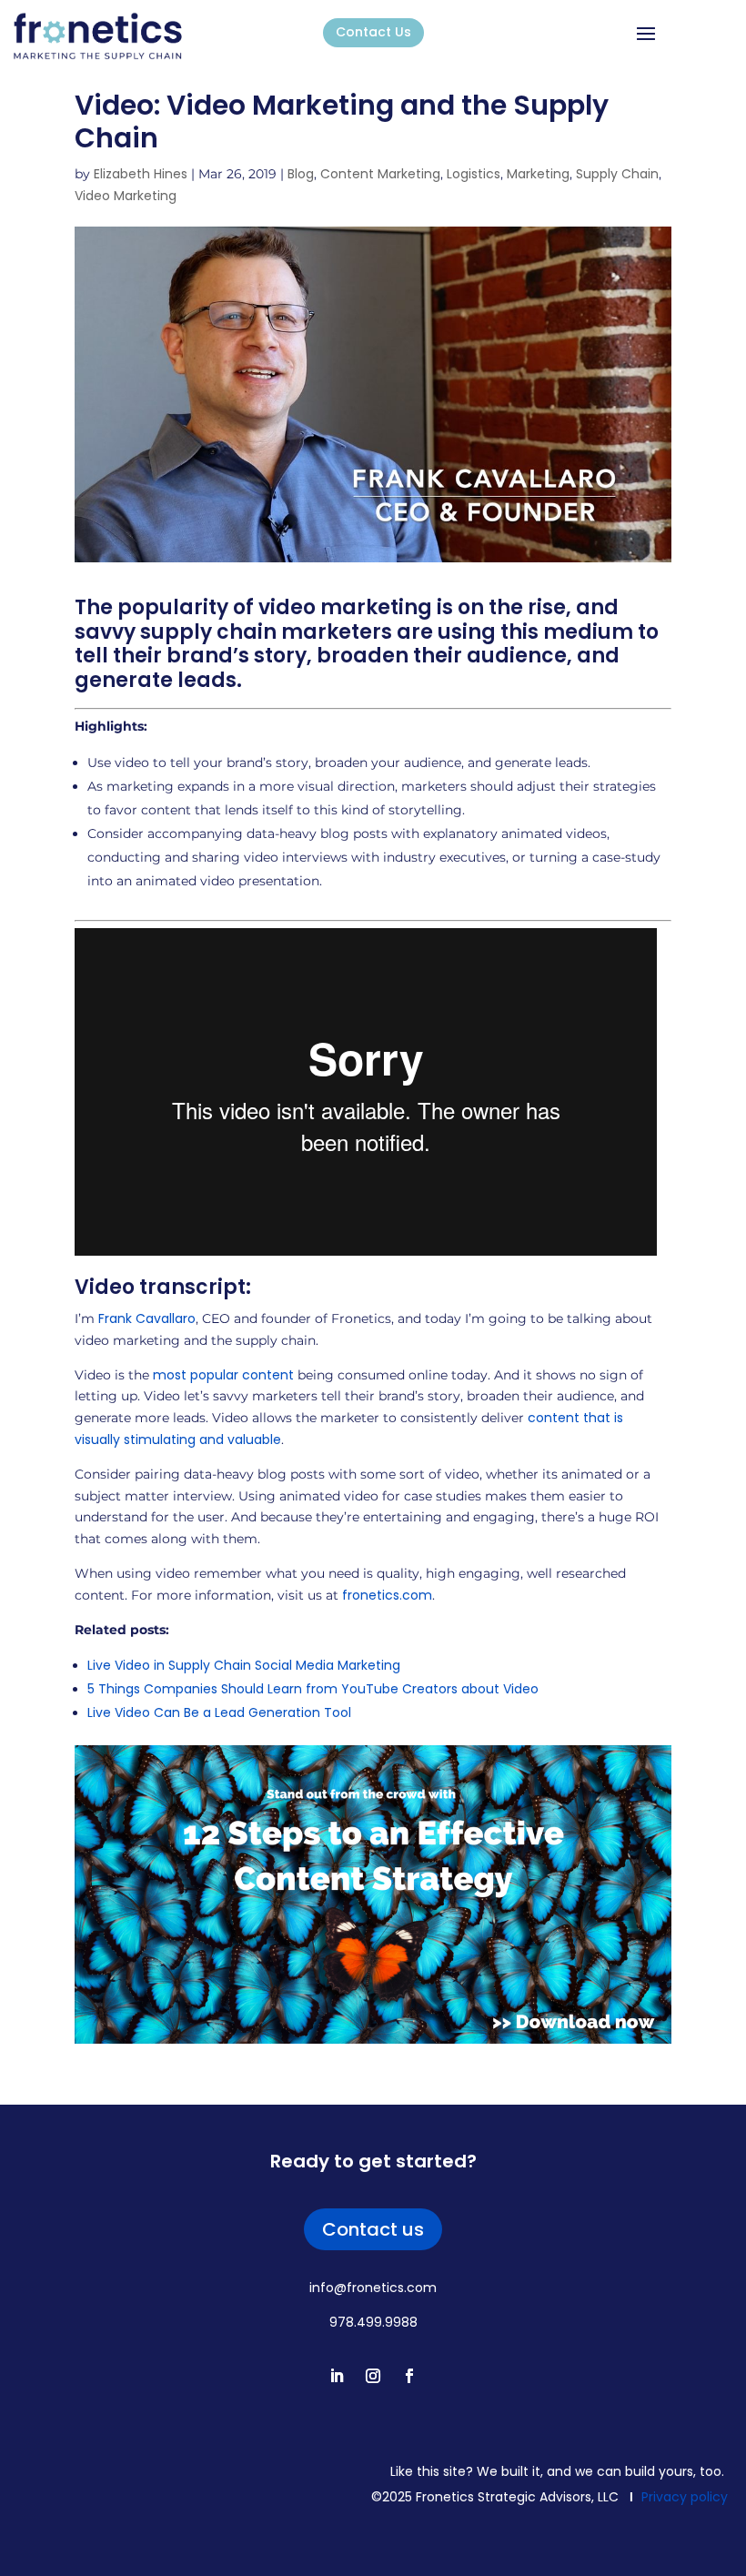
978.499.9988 (373, 2322)
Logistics (474, 174)
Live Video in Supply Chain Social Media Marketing (244, 1665)
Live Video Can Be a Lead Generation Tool (219, 1712)
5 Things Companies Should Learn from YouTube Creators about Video (313, 1689)
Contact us (373, 2229)
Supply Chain (617, 174)
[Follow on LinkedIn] (337, 2376)
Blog (301, 174)
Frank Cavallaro (147, 1318)
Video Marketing (126, 196)
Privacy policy (685, 2497)
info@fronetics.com (373, 2288)
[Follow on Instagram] (373, 2376)
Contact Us (373, 32)
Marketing (538, 174)
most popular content (223, 1375)
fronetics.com (387, 1595)
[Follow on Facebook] (409, 2376)
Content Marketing (380, 174)
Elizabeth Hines (141, 174)
